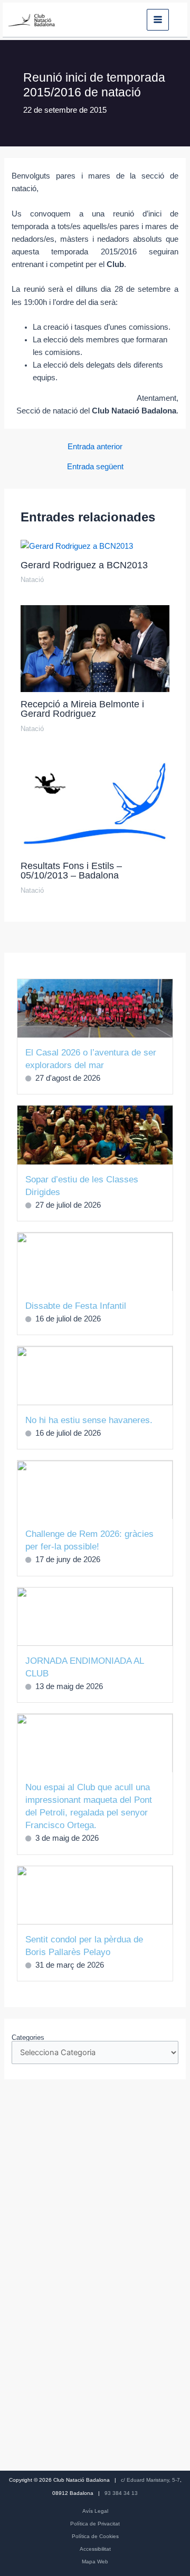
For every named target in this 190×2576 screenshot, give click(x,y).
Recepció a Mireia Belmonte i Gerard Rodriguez (82, 709)
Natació (32, 580)
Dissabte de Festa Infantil (76, 1306)
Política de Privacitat (95, 2524)
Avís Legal (95, 2511)
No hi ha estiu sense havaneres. (89, 1420)
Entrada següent (95, 467)
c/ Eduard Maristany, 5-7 (150, 2480)
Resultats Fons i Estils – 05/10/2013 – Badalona (71, 870)
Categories (28, 2037)
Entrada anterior (95, 447)
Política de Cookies (95, 2536)
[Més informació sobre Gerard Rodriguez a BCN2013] (77, 546)
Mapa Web (95, 2562)
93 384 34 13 (121, 2493)
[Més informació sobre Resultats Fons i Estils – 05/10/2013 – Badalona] (95, 803)
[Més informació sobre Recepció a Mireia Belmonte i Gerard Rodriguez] (95, 648)
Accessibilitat (95, 2549)
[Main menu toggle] (158, 20)
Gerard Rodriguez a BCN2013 (84, 565)
